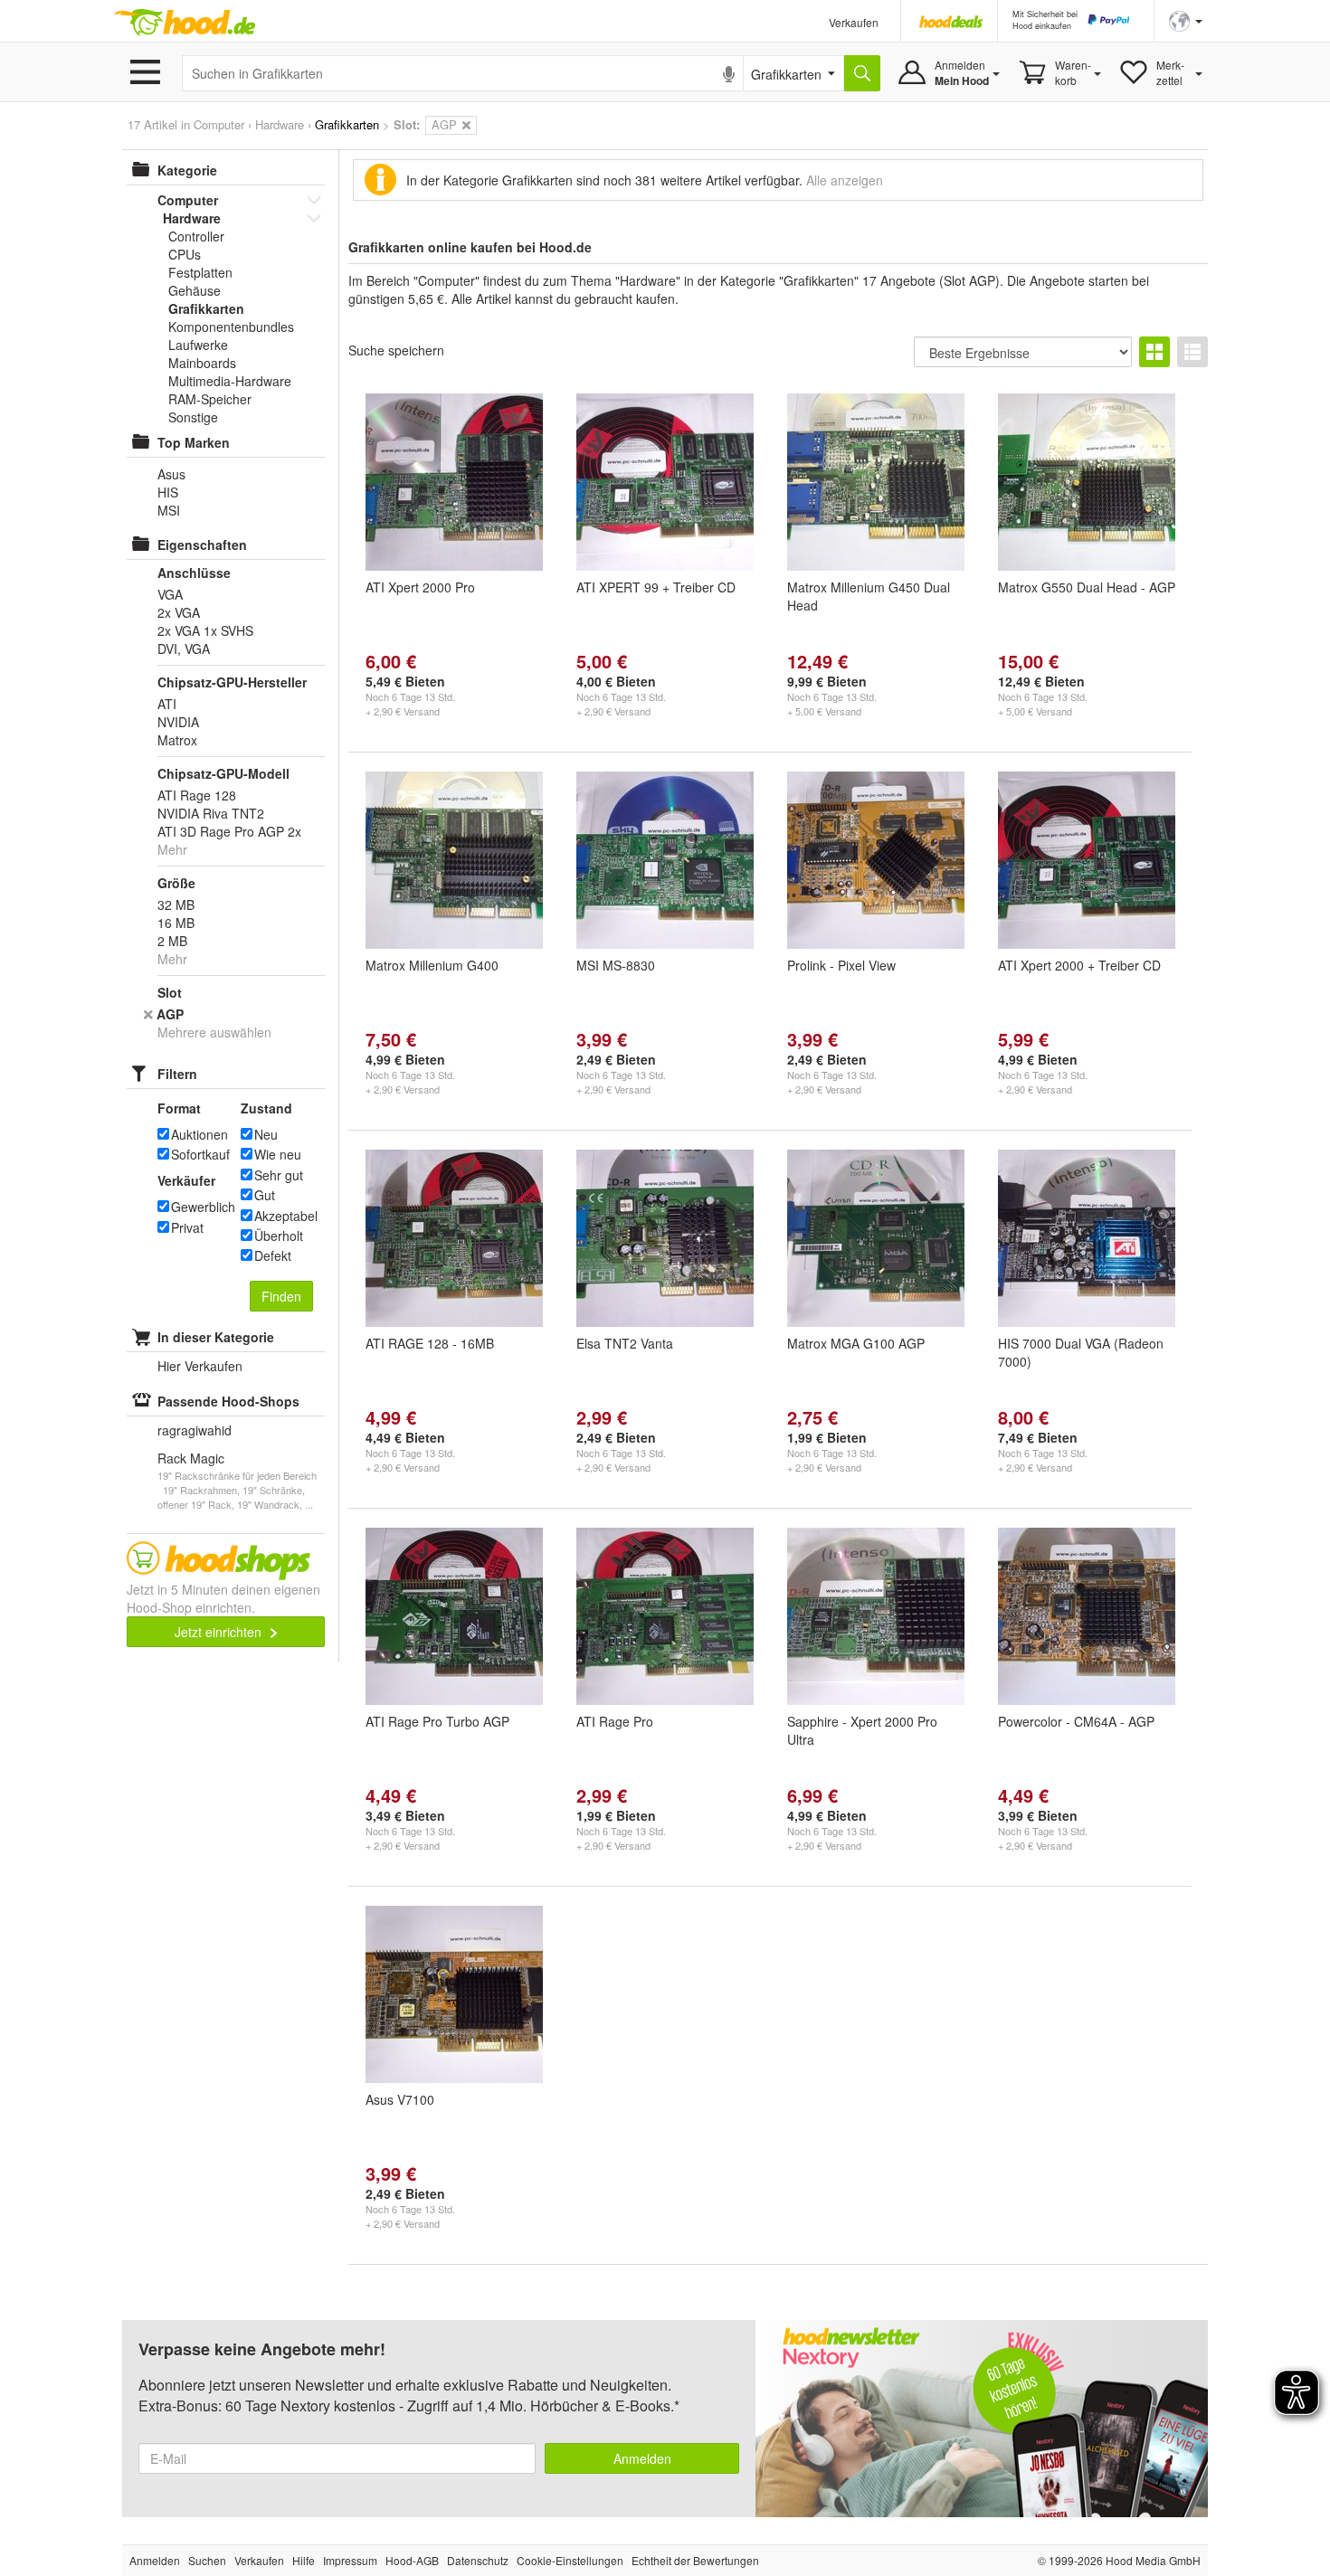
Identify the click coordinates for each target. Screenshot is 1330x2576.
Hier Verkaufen (200, 1366)
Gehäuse (195, 290)
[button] (1186, 19)
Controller (196, 236)
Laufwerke (198, 345)
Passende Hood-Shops (228, 1401)
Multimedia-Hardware (230, 381)
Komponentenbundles (231, 327)
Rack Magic (191, 1458)
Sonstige (193, 417)
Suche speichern (396, 350)
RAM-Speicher (210, 399)
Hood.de (185, 23)
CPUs (185, 254)
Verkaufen (854, 22)
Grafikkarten (206, 308)
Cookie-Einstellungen (570, 2560)
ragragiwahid (195, 1430)
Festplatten (200, 272)
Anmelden (642, 2458)
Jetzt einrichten (220, 1632)
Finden (281, 1296)
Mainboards (202, 363)
